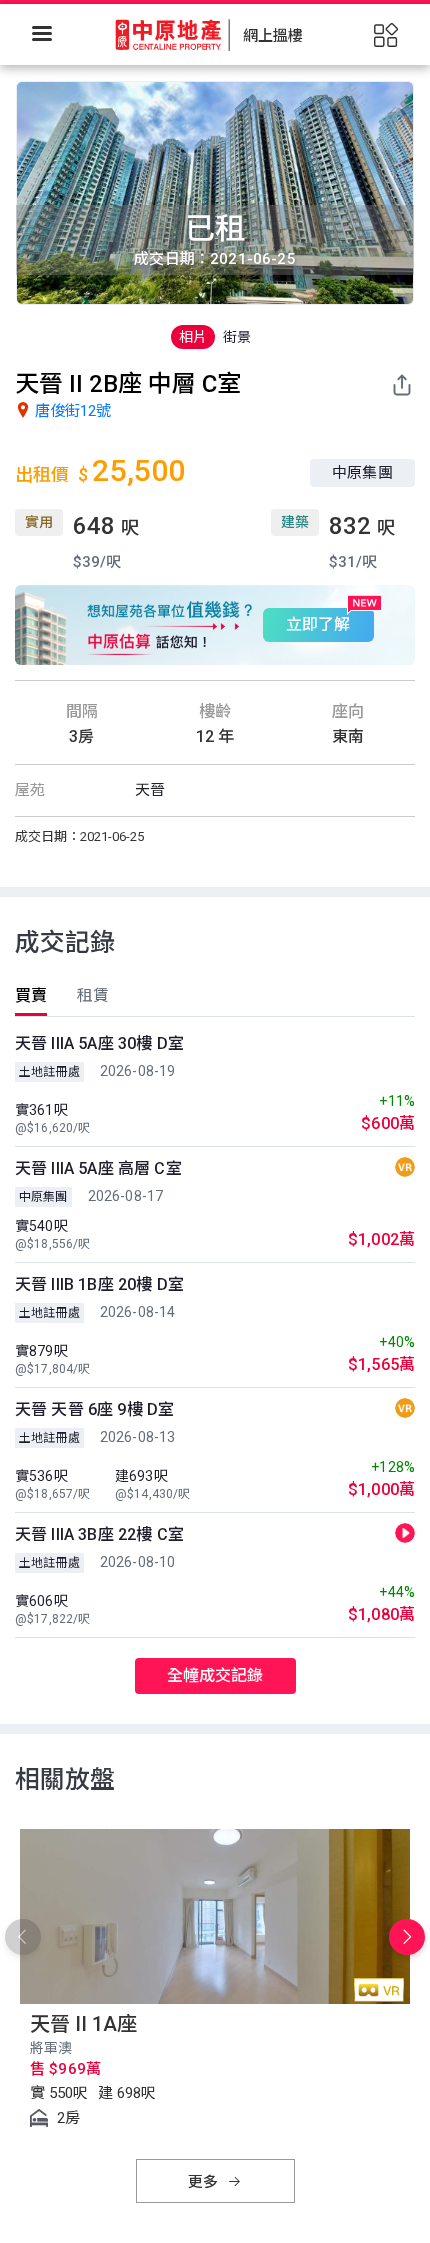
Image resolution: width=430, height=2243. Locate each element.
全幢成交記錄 (215, 1675)
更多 (205, 2182)
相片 (193, 337)
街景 (237, 337)
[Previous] (23, 1937)
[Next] (407, 1937)
